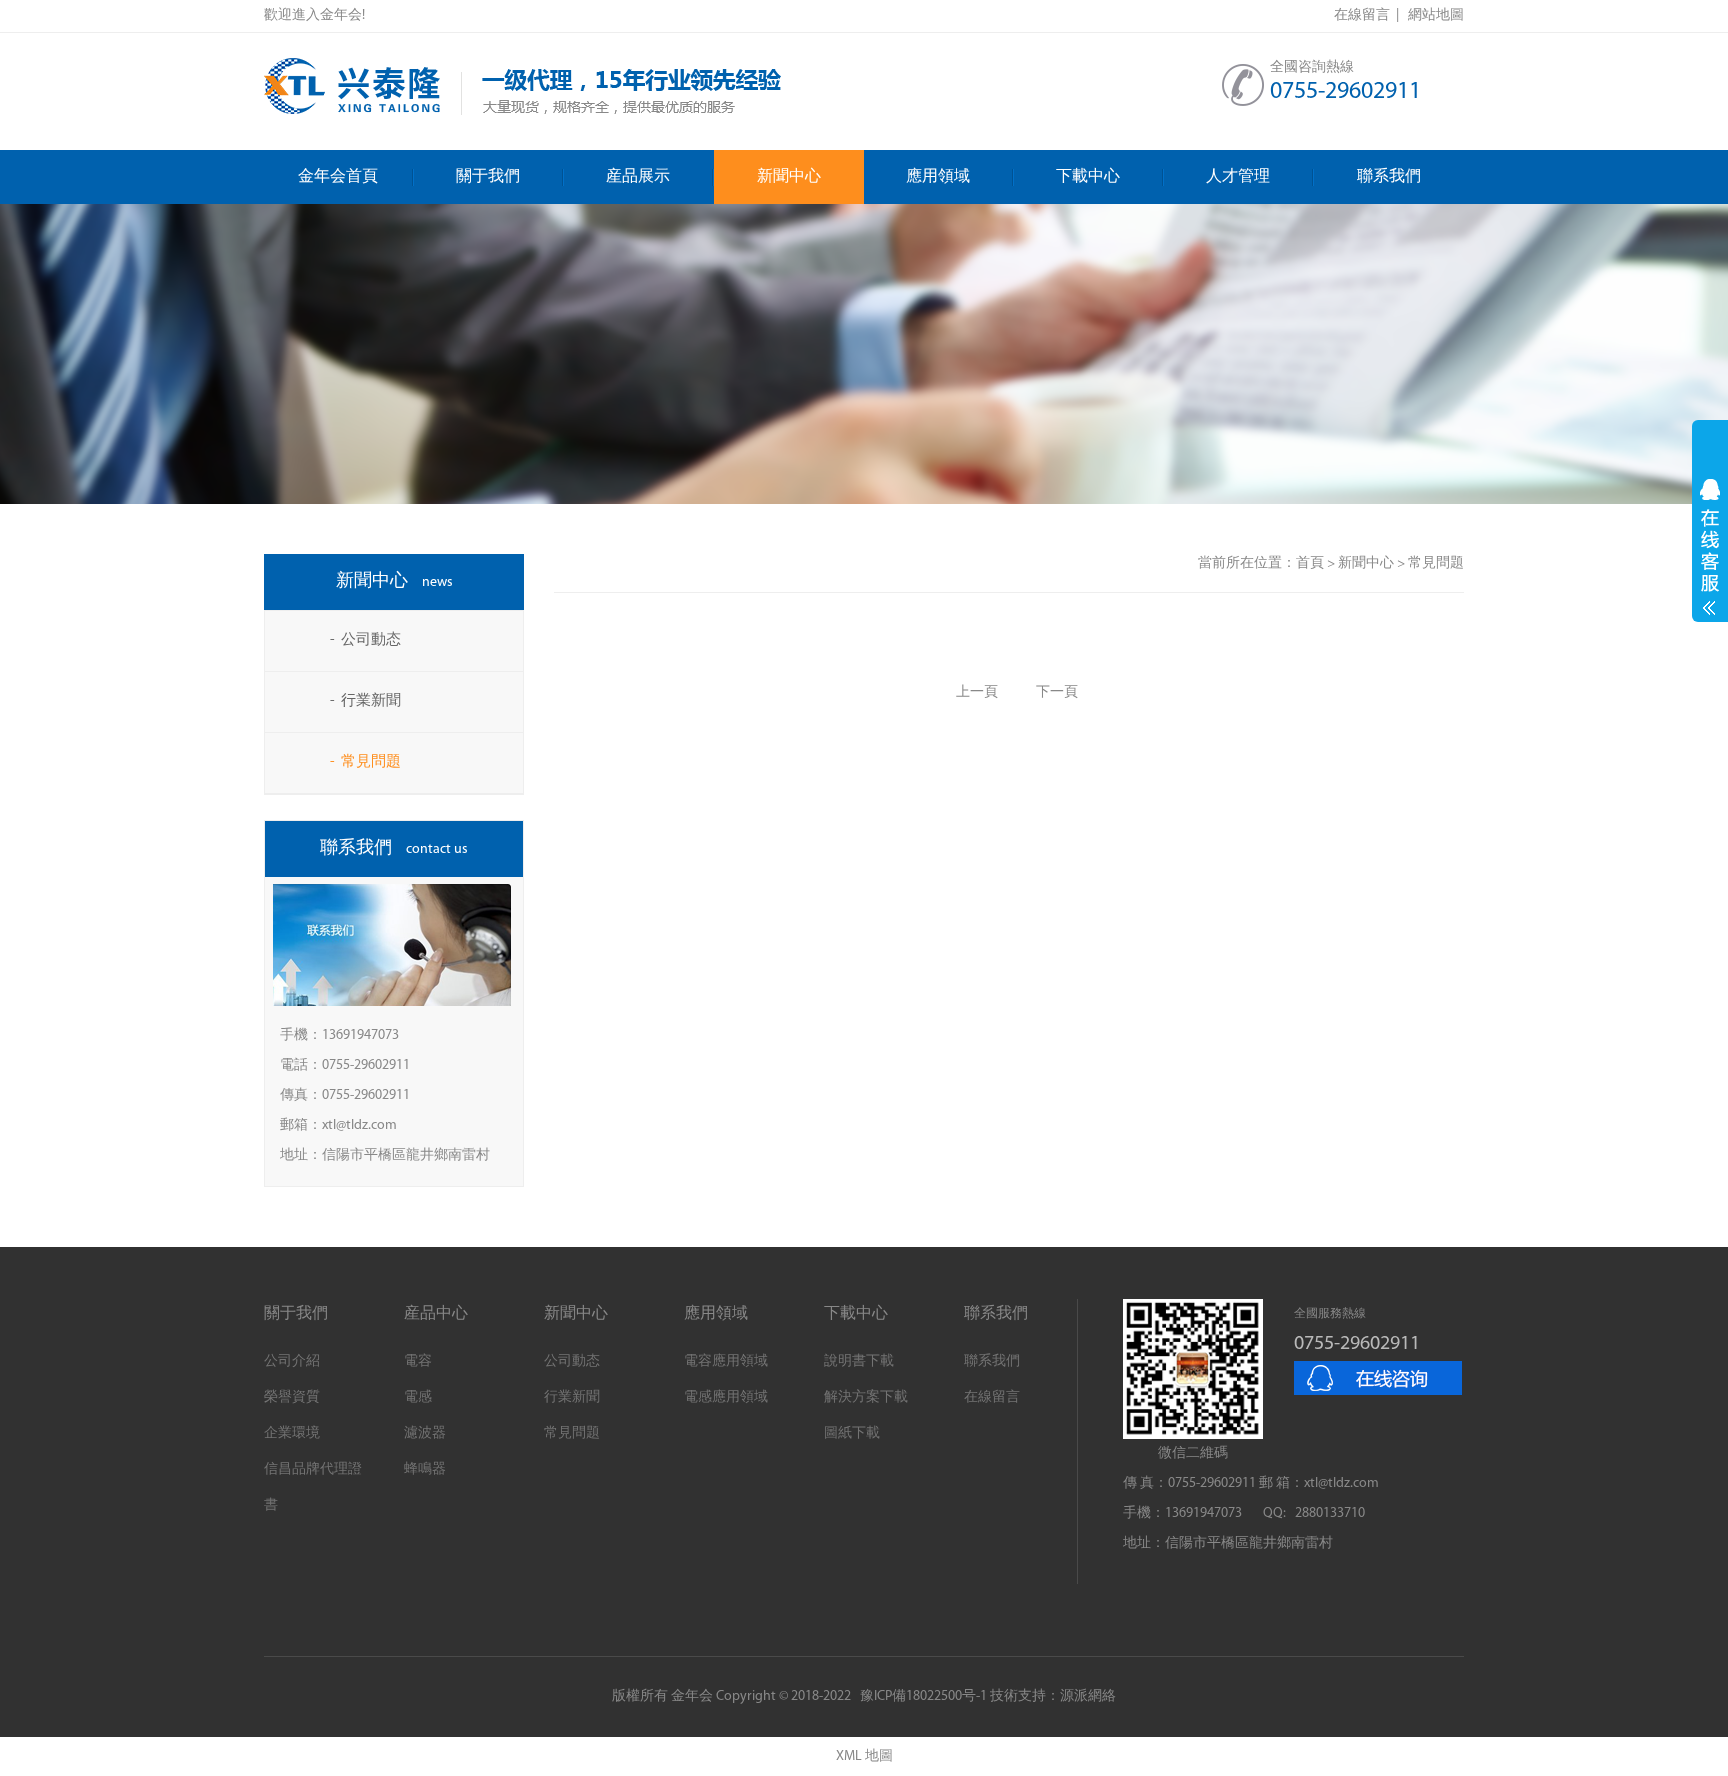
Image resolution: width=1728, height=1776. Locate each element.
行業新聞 (572, 1397)
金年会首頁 (338, 177)
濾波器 (425, 1433)
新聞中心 (789, 177)
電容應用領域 (726, 1361)
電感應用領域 (726, 1397)
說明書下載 (859, 1361)
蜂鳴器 (425, 1469)
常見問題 (572, 1433)
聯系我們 (1389, 177)
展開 (1710, 547)
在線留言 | (1369, 15)
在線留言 (992, 1397)
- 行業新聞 (365, 701)
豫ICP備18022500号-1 (923, 1696)
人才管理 (1238, 177)
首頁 (1310, 563)
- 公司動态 (365, 640)
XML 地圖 (864, 1756)
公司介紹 (292, 1361)
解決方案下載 (866, 1397)
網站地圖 (1436, 15)
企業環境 (292, 1433)
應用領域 (938, 177)
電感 (418, 1397)
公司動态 (572, 1361)
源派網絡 (1088, 1696)
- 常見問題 (365, 762)
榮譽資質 (292, 1397)
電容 (418, 1361)
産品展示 (638, 177)
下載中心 (1088, 177)
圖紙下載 (852, 1433)
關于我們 (488, 177)
